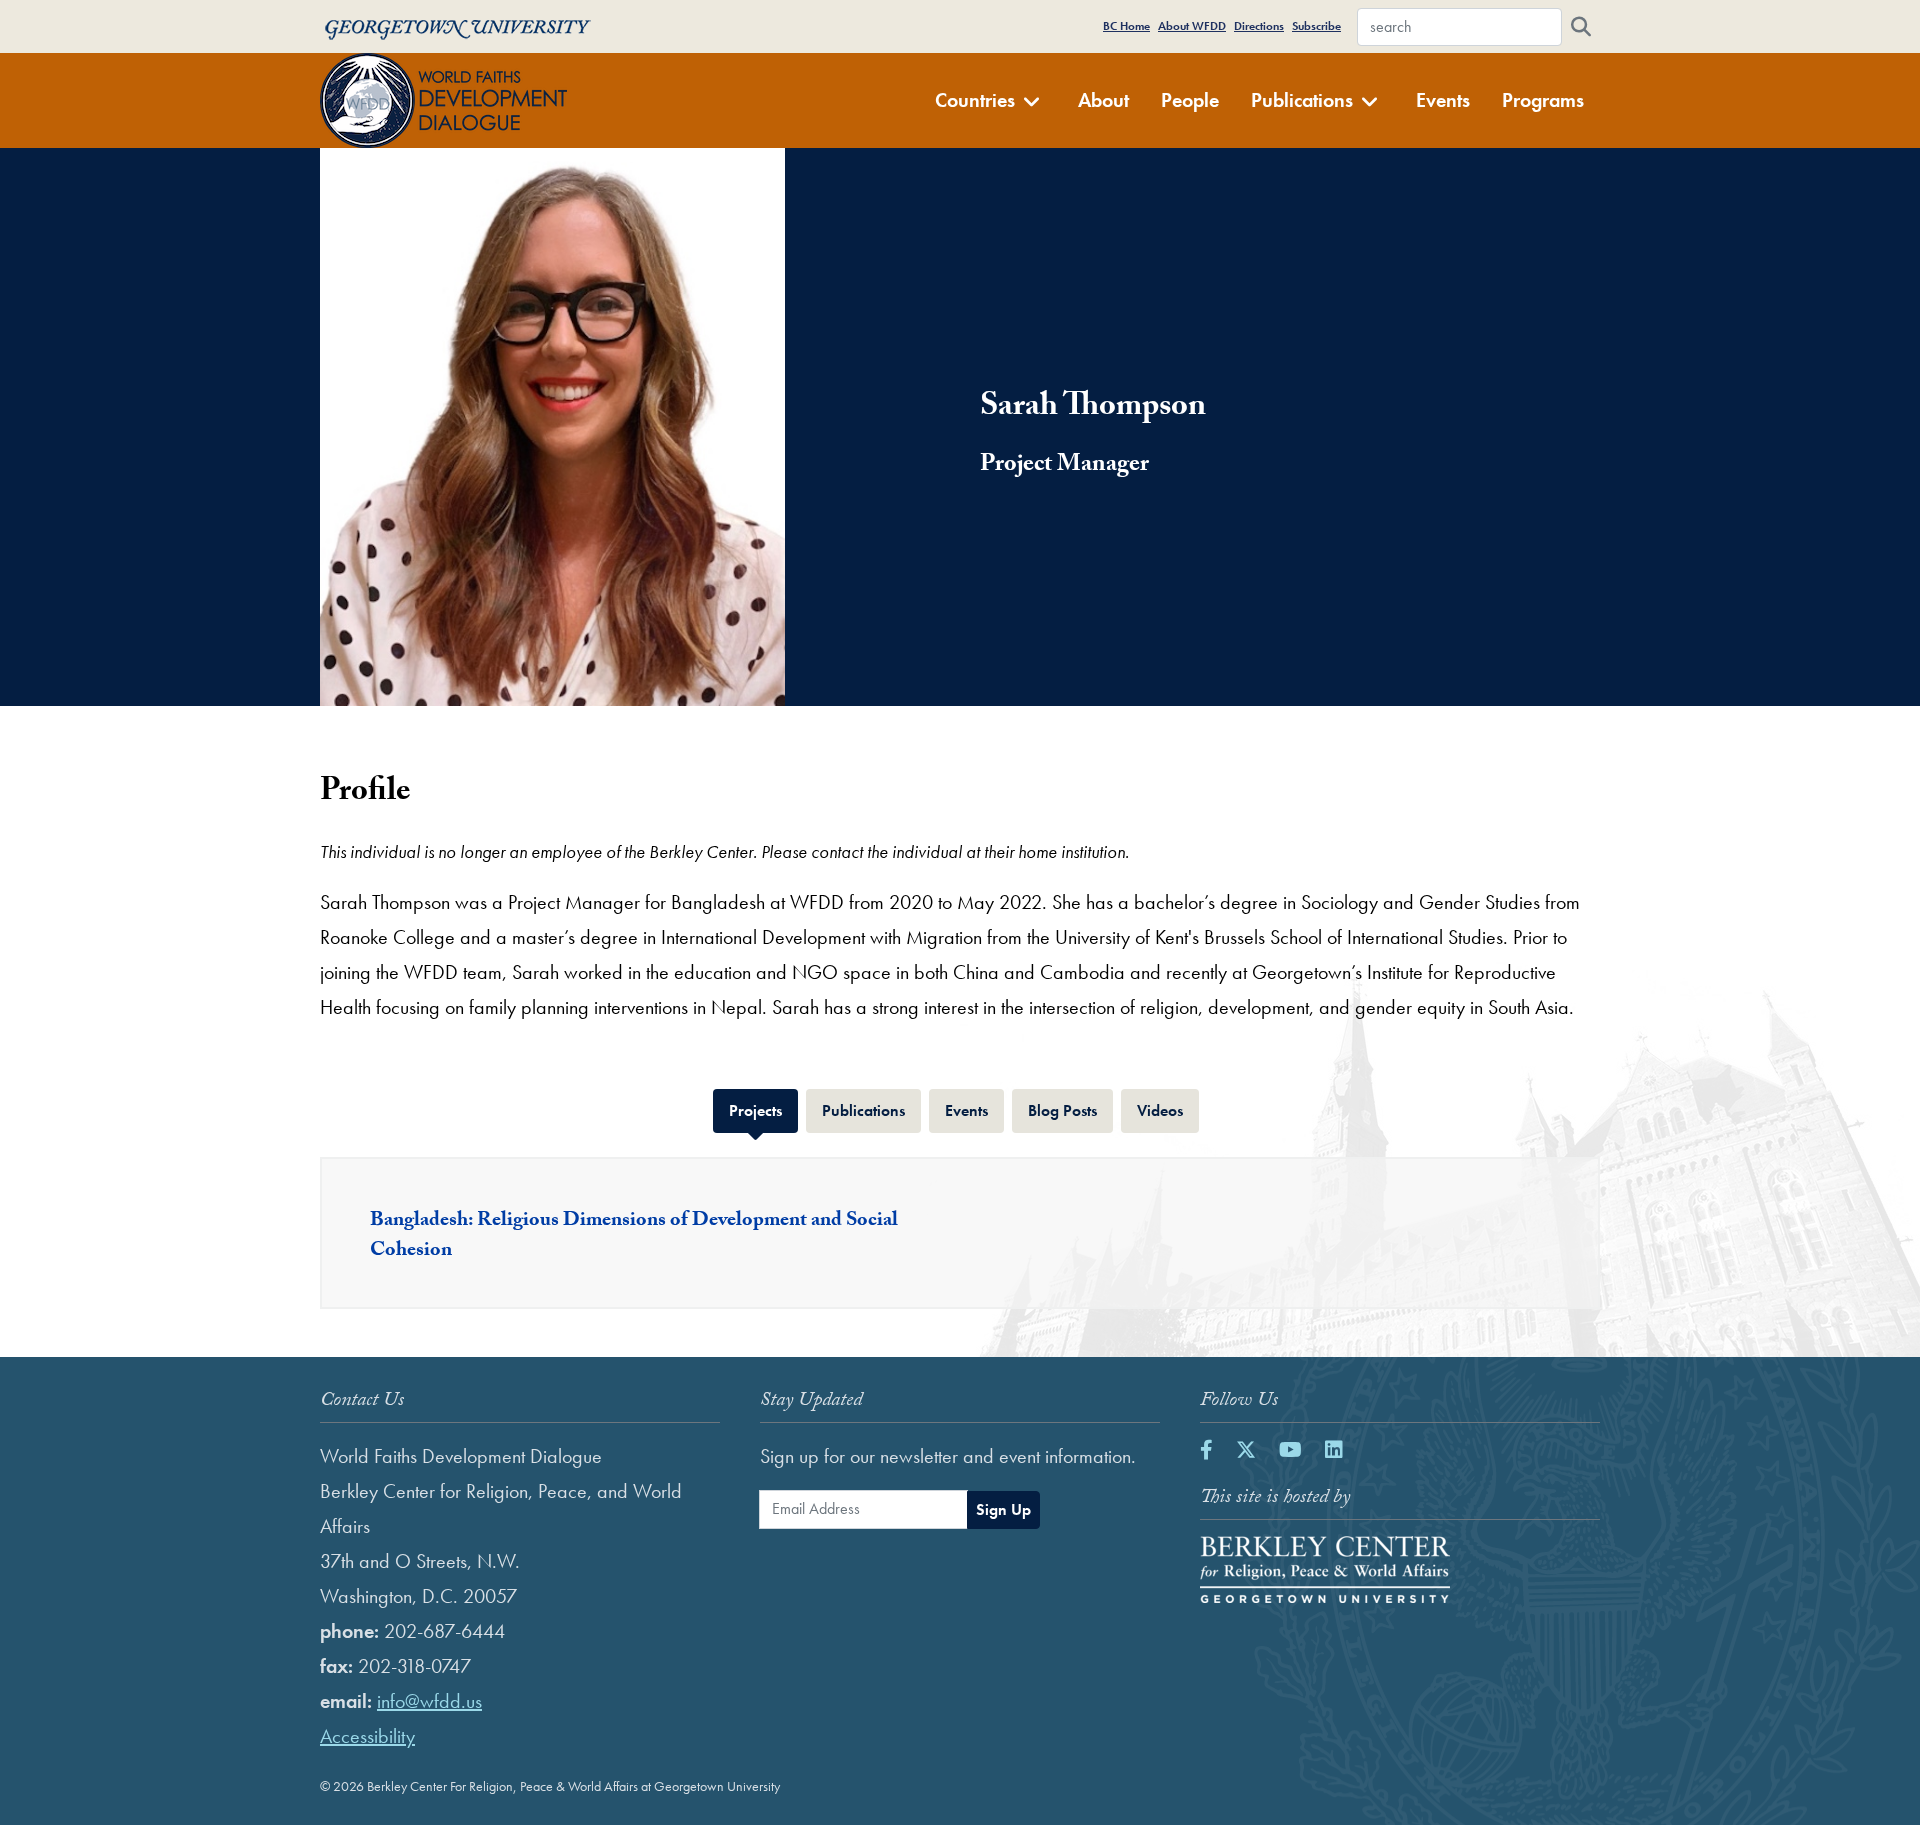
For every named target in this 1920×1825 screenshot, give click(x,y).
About (1103, 100)
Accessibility (367, 1736)
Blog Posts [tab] (1070, 1110)
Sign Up (1003, 1509)
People (1190, 100)
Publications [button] (1302, 100)
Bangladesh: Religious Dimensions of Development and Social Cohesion (634, 1237)
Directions (1259, 26)
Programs (1543, 100)
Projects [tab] (763, 1110)
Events (1443, 100)
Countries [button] (975, 100)
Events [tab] (974, 1110)
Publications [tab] (871, 1110)
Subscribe (1316, 26)
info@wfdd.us (429, 1701)
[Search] (1581, 27)
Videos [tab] (1168, 1110)
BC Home (1126, 26)
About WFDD (1192, 26)
